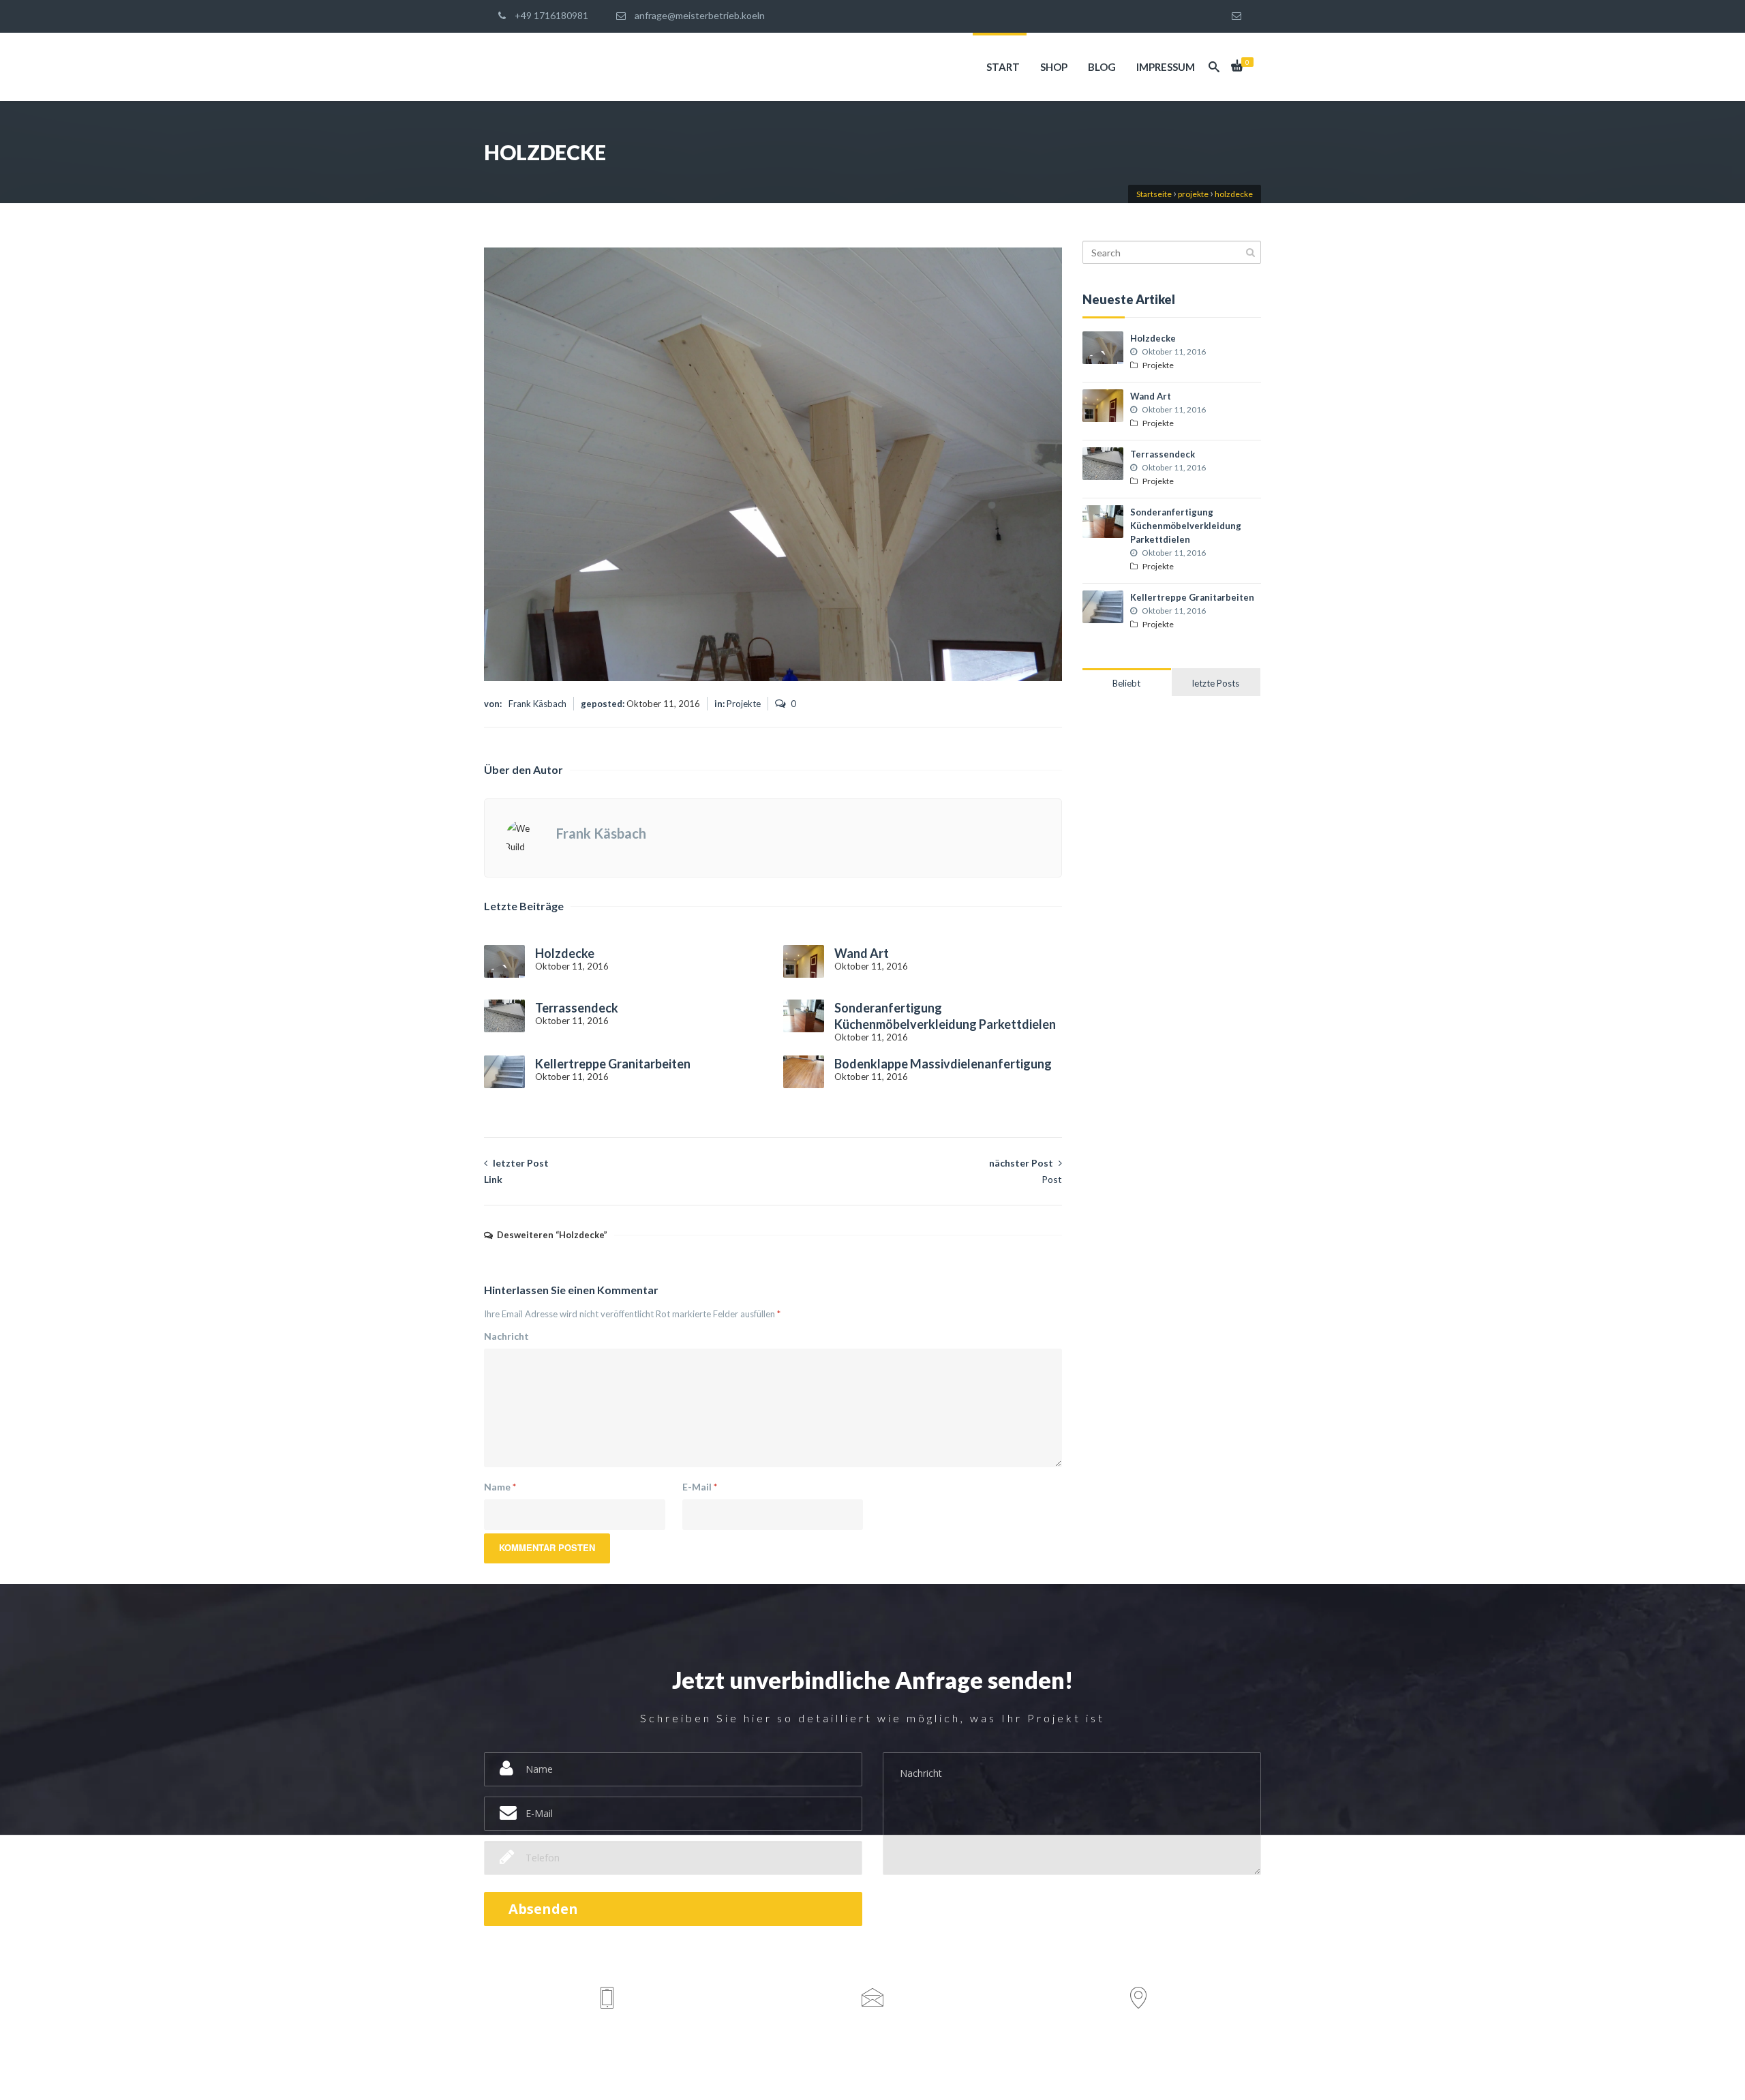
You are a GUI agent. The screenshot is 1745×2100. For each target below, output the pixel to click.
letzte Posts (1216, 683)
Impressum (1165, 67)
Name (500, 1487)
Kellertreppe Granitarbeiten (613, 1064)
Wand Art (862, 953)
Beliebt (1126, 683)
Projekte (744, 704)
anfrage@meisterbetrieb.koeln (699, 15)
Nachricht (506, 1336)
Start (1002, 67)
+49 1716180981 (550, 15)
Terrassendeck (577, 1008)
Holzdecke (565, 953)
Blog (1101, 67)
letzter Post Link (516, 1171)
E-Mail (700, 1487)
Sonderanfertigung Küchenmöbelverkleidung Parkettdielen (1186, 526)
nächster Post (1026, 1171)
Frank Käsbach (537, 704)
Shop (1053, 67)
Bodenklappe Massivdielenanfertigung (943, 1064)
